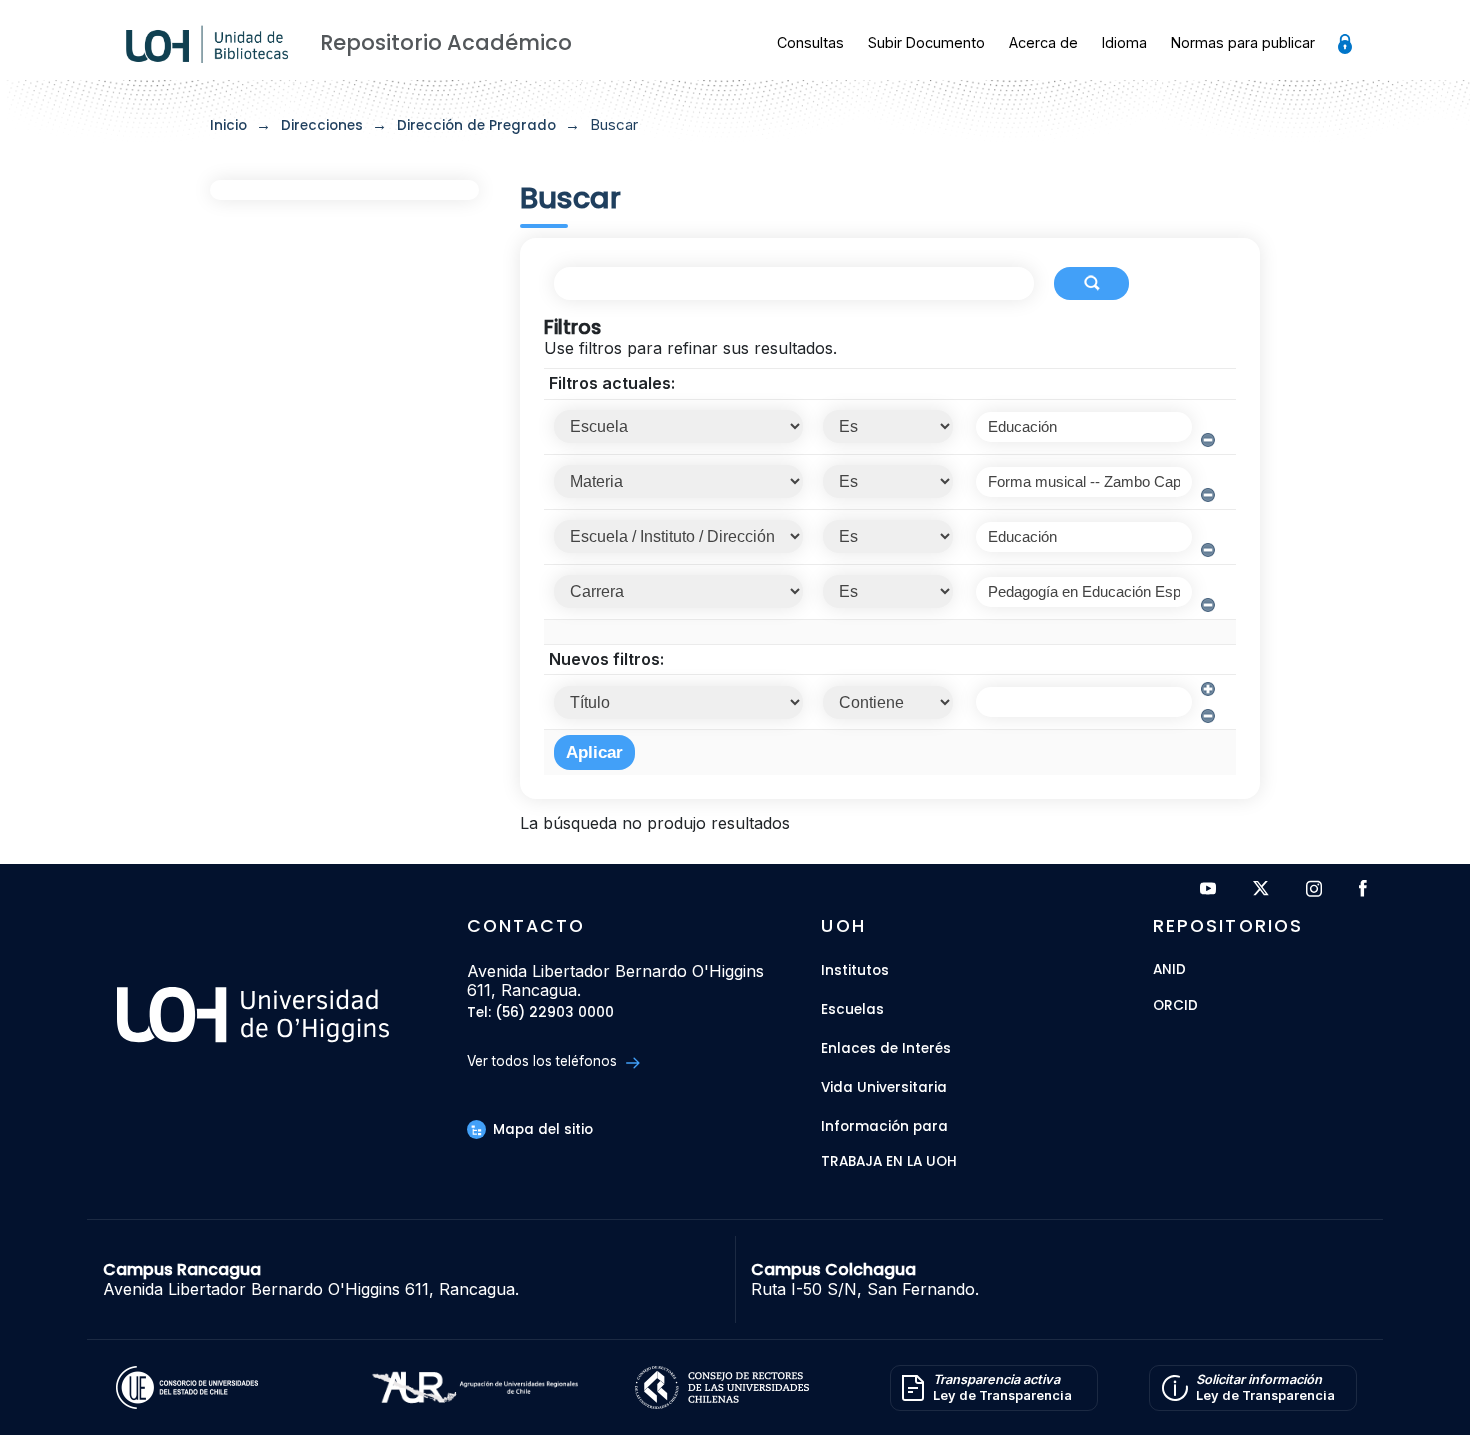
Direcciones (322, 125)
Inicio (228, 125)
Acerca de (1043, 42)
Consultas (810, 42)
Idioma (1124, 42)
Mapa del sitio (541, 1129)
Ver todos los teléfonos (544, 1061)
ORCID (1175, 1006)
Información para (884, 1126)
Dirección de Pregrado (476, 125)
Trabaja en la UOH (889, 1162)
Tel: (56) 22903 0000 (540, 1013)
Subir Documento (926, 42)
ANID (1169, 970)
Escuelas (852, 1009)
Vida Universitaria (884, 1087)
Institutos (855, 970)
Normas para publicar (1243, 42)
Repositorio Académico (446, 42)
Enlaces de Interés (886, 1048)
